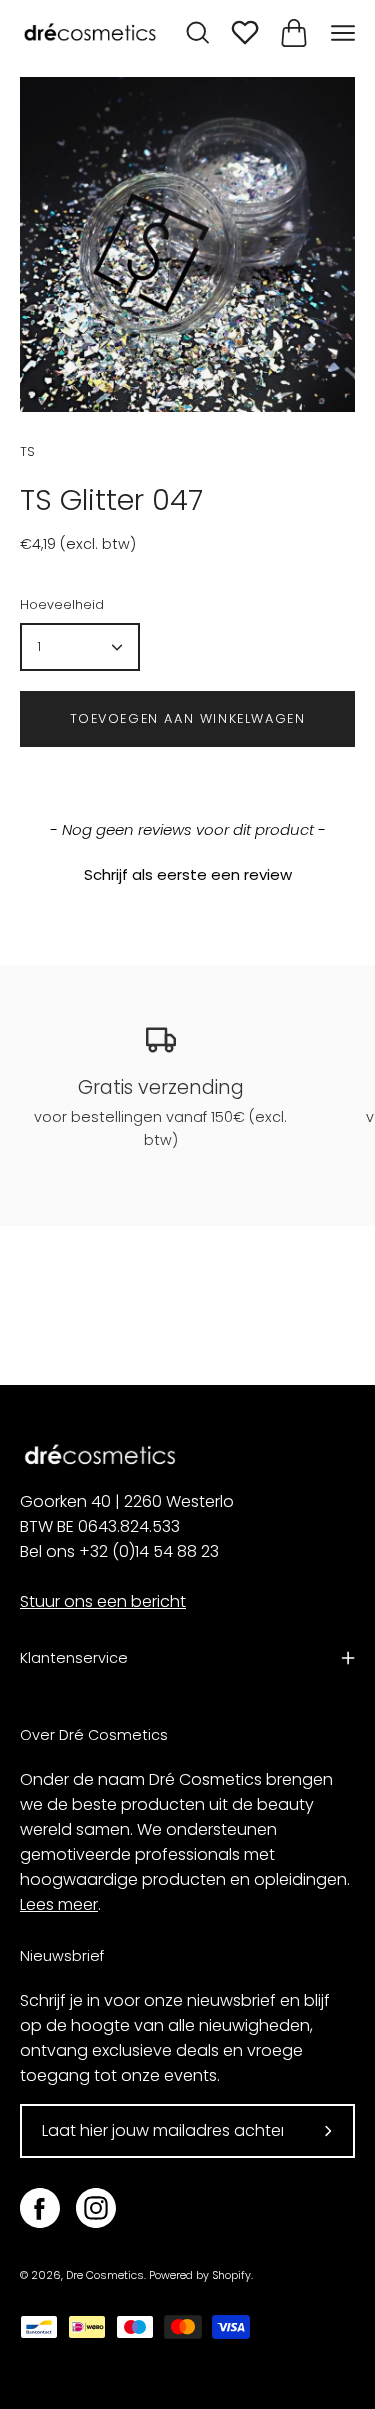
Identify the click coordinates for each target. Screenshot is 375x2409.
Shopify (231, 2275)
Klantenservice (74, 1658)
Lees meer (59, 1904)
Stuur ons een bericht (103, 1601)
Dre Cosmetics (105, 2275)
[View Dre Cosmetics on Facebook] (40, 2208)
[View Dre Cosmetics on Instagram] (96, 2208)
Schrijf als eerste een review (188, 874)
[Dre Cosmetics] (90, 33)
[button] (187, 872)
